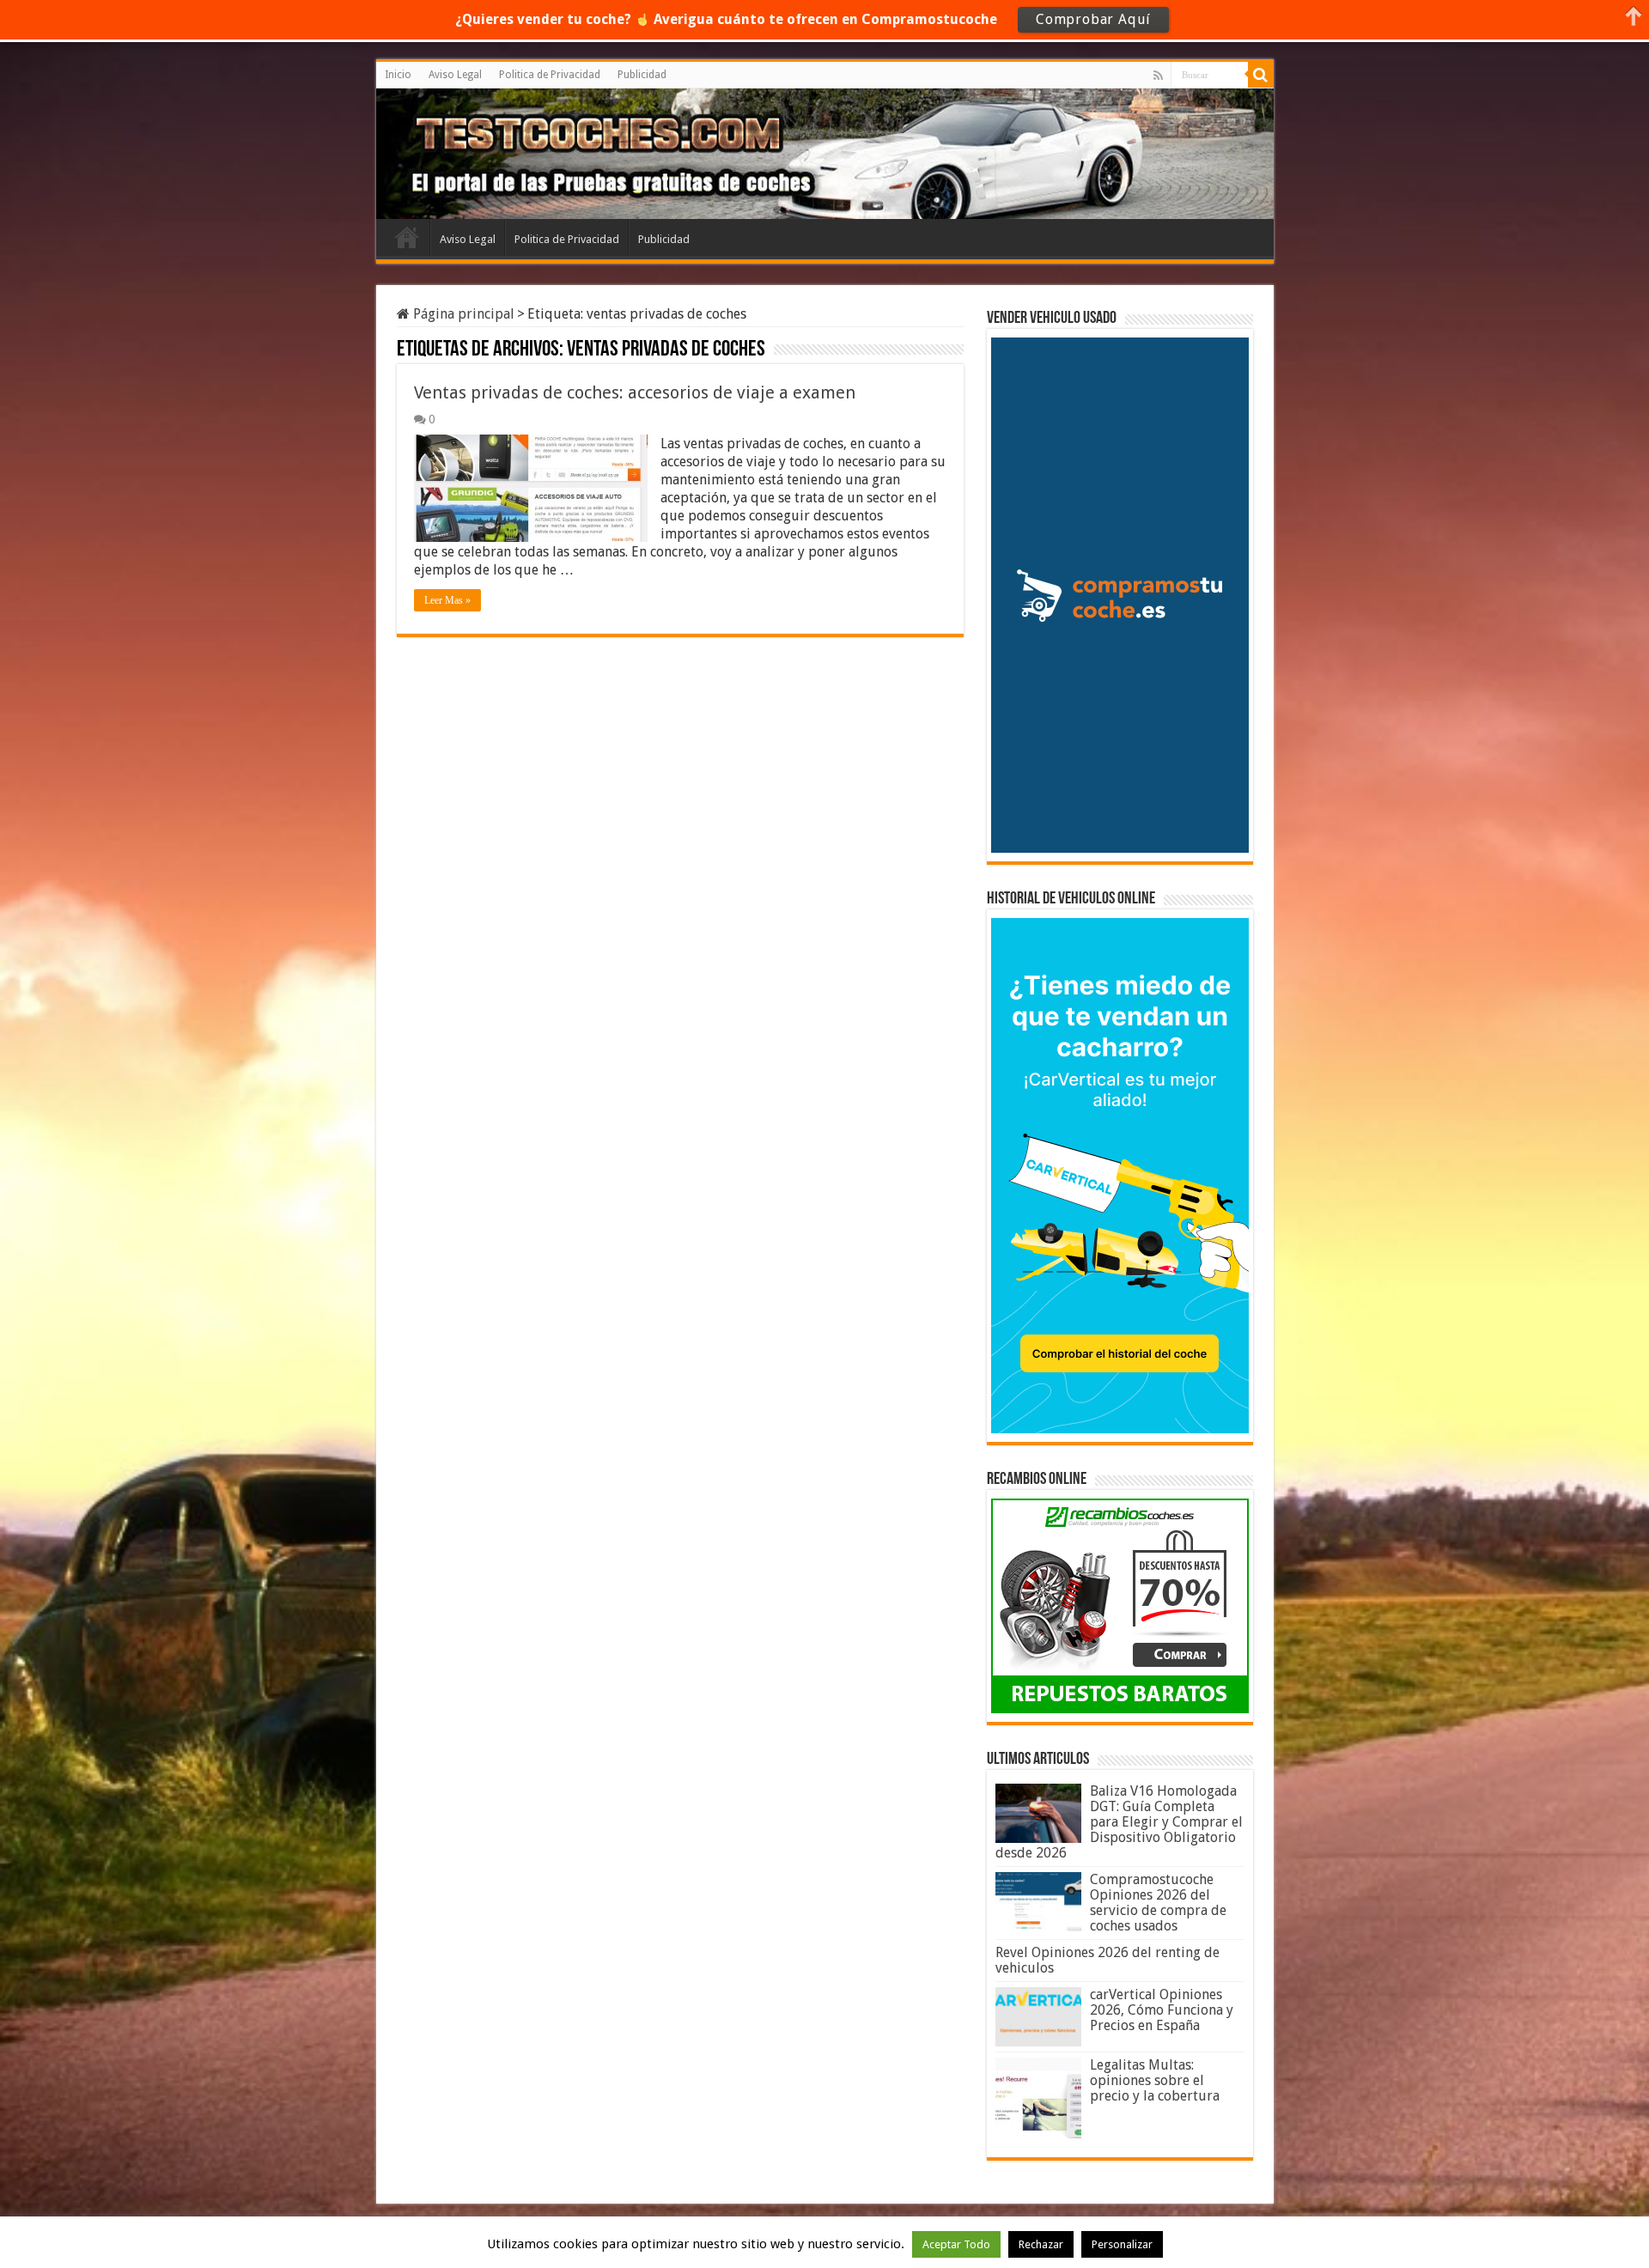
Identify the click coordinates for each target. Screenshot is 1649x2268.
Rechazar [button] (1041, 2244)
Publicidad (642, 75)
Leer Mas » (447, 600)
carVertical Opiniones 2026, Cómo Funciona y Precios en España (1162, 2010)
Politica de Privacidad (550, 75)
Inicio (398, 75)
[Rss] (1158, 76)
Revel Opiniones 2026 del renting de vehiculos (1107, 1960)
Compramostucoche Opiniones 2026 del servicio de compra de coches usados (1158, 1903)
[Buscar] (1261, 75)
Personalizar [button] (1122, 2244)
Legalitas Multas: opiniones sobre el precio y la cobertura (1155, 2080)
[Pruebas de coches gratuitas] (512, 151)
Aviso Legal (455, 75)
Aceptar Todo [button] (956, 2244)
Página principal (462, 314)
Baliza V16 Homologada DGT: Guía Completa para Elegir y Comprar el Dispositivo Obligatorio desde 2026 (1119, 1822)
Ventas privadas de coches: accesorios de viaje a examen (635, 392)
